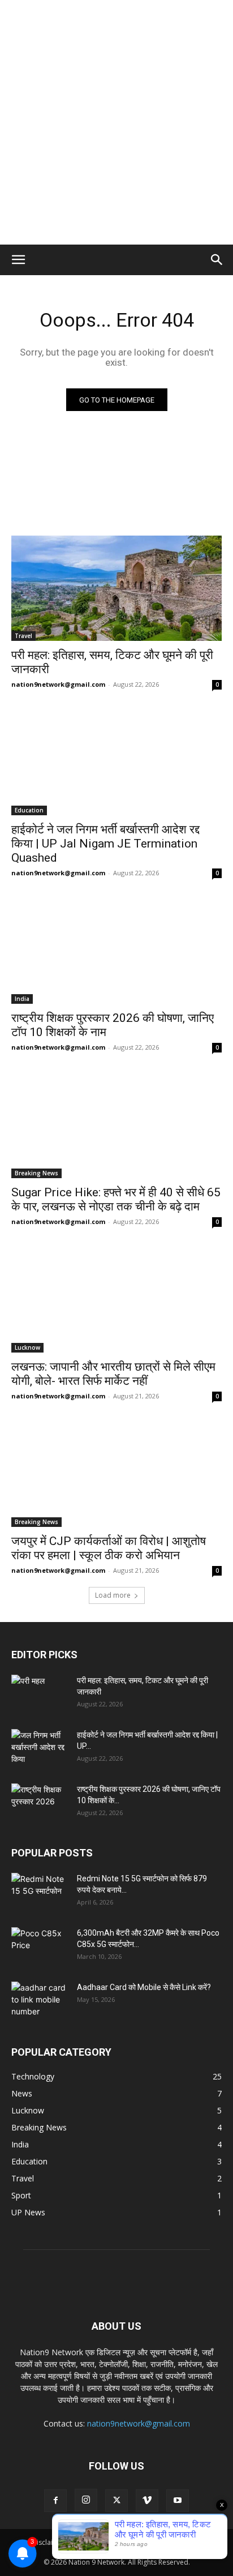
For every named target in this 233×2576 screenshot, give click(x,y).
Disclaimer (49, 2542)
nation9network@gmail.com (58, 684)
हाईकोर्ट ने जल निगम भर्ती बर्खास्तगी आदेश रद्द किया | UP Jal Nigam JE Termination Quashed (105, 844)
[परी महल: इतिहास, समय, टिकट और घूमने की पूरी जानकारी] (116, 588)
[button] (18, 260)
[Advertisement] (116, 122)
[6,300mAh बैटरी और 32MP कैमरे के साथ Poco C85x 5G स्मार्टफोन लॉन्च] (40, 1947)
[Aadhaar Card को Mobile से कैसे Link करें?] (40, 2001)
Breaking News (36, 1173)
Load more (113, 1595)
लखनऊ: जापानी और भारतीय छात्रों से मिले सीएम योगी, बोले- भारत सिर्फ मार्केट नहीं (113, 1374)
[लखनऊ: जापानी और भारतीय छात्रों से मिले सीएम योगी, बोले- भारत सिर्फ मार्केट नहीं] (116, 1300)
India (22, 999)
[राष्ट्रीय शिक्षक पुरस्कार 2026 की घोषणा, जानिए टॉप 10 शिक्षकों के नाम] (116, 951)
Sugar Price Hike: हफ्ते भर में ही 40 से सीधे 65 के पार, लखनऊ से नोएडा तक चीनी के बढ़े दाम (116, 1199)
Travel (23, 636)
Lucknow (27, 1347)
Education (29, 810)
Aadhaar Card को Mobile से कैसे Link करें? (144, 1987)
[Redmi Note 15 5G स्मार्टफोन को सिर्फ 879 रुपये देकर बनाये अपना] (40, 1893)
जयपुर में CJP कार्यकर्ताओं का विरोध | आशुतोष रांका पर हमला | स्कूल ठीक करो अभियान (109, 1548)
